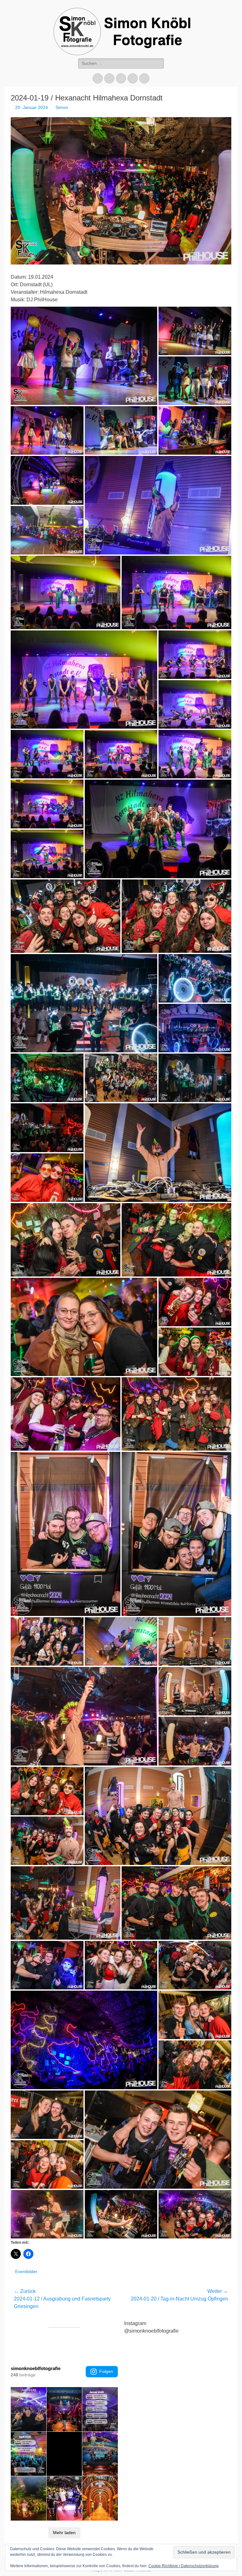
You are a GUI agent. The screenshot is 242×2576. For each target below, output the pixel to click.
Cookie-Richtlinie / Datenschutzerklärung (184, 2566)
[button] (84, 356)
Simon (62, 107)
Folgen (106, 2371)
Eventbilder (26, 2272)
